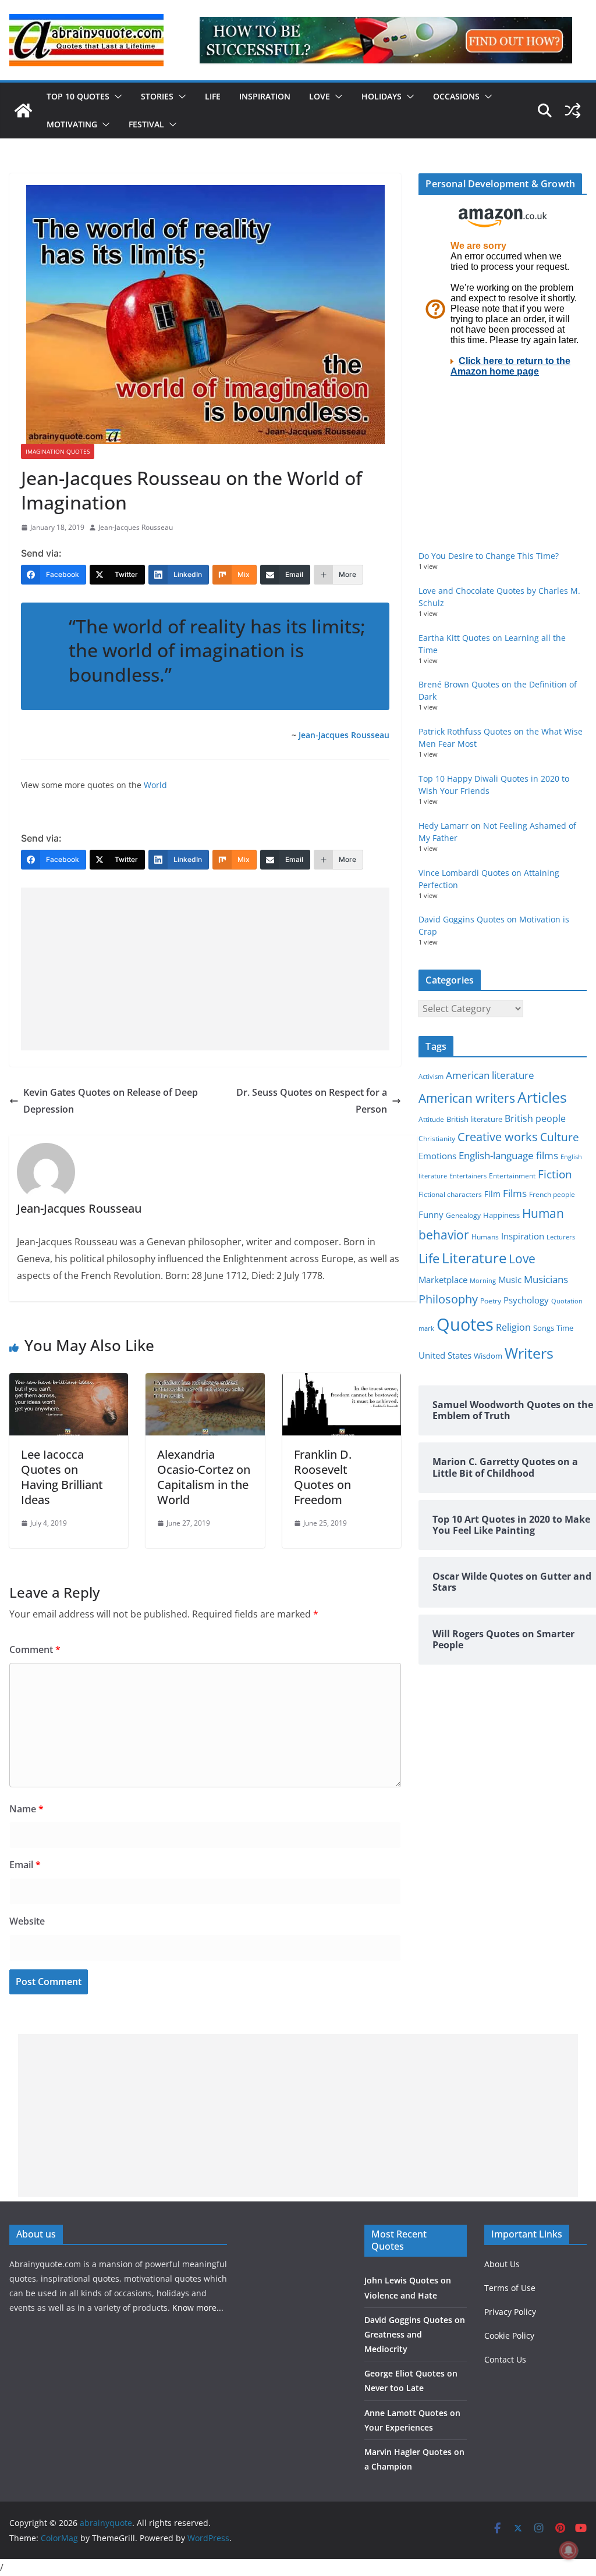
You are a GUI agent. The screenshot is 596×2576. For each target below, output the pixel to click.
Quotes (465, 1324)
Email (25, 1865)
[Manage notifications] (569, 2550)
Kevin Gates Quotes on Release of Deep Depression (111, 1101)
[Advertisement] (205, 969)
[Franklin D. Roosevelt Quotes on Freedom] (342, 1381)
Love (320, 96)
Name (26, 1809)
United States (445, 1355)
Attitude (431, 1119)
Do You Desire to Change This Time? (489, 556)
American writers (467, 1098)
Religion (513, 1327)
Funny (431, 1214)
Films (515, 1193)
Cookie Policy (509, 2335)
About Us (502, 2264)
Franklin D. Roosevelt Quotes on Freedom (323, 1477)
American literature (490, 1075)
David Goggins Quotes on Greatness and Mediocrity (415, 2334)
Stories (157, 96)
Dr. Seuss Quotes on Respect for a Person (312, 1101)
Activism (431, 1076)
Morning (483, 1281)
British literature (474, 1119)
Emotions (437, 1156)
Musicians (546, 1279)
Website (27, 1921)
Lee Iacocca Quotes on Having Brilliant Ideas (62, 1477)
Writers (529, 1353)
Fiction (555, 1174)
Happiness (501, 1215)
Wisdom (488, 1356)
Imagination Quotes (58, 451)
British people (535, 1118)
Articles (542, 1097)
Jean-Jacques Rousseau (136, 527)
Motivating (72, 124)
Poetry (491, 1301)
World (155, 785)
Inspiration (265, 96)
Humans (485, 1237)
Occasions (456, 96)
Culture (560, 1137)
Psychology (526, 1300)
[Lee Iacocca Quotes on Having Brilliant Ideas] (69, 1381)
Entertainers (468, 1176)
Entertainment (512, 1176)
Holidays (382, 96)
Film (492, 1194)
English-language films (508, 1155)
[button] (116, 97)
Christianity (437, 1138)
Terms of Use (510, 2288)
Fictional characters (450, 1194)
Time (565, 1328)
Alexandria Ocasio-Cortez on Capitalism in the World (204, 1477)
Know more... (198, 2308)
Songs (544, 1328)
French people (552, 1194)
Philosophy (448, 1299)
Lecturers (561, 1237)
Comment (35, 1649)
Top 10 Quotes (78, 96)
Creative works (498, 1137)
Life (213, 96)
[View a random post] (573, 111)
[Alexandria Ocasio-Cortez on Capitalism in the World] (205, 1381)
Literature (474, 1258)
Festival (146, 124)
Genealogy (463, 1215)
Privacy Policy (510, 2312)
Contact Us (505, 2359)
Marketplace (443, 1280)
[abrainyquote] (23, 111)
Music (510, 1280)
